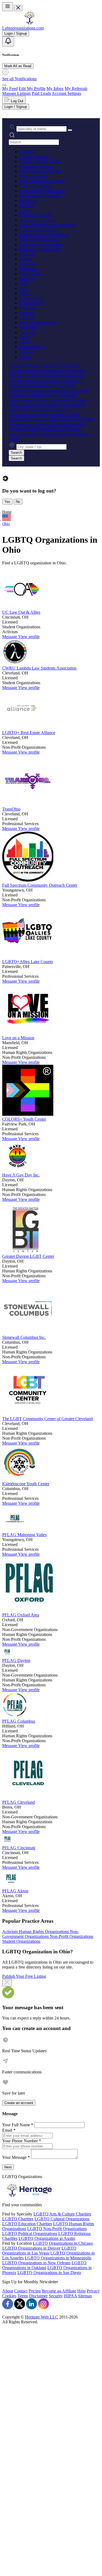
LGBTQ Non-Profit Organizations (57, 2229)
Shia (23, 283)
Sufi (23, 288)
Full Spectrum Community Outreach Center (40, 885)
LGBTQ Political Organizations (30, 2234)
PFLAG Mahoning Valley (25, 1535)
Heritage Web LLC (42, 2317)
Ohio (6, 524)
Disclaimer (38, 2296)
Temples (27, 318)
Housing (27, 205)
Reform (26, 313)
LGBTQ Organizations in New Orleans (36, 2263)
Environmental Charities (40, 171)
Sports (25, 357)
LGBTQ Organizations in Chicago (63, 2243)
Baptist (26, 259)
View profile (29, 637)
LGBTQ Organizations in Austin (47, 2238)
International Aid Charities (42, 181)
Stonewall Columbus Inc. (24, 1337)
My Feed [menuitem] (10, 89)
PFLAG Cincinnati (19, 1848)
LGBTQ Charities (18, 2219)
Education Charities (36, 166)
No (18, 502)
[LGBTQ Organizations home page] (29, 23)
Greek (25, 337)
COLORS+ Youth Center (24, 1119)
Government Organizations (43, 191)
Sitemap (85, 2296)
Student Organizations (39, 322)
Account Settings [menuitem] (66, 93)
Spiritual (27, 352)
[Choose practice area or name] (70, 130)
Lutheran (27, 264)
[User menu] (4, 85)
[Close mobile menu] (18, 8)
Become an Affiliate (59, 2291)
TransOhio (11, 809)
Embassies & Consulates (41, 196)
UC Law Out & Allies (21, 612)
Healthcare (29, 200)
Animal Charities (34, 157)
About (8, 2291)
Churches (28, 254)
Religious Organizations (40, 249)
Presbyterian (30, 274)
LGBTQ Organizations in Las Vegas (39, 2251)
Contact (21, 2291)
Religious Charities (36, 186)
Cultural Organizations (39, 230)
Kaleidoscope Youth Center (26, 1484)
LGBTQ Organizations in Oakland (44, 2265)
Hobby (26, 342)
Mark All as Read (18, 66)
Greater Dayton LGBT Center (28, 1256)
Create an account (19, 2103)
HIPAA (70, 2296)
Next (8, 2167)
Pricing (35, 2291)
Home (7, 512)
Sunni (25, 293)
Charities (27, 152)
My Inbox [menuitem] (55, 89)
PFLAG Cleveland (18, 1802)
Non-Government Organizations (47, 225)
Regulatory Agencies (38, 220)
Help (81, 2291)
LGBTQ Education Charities (27, 2224)
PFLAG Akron (15, 1891)
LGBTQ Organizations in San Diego (49, 2273)
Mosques (27, 279)
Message (10, 637)
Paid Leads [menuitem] (41, 93)
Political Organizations (39, 239)
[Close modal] (7, 1983)
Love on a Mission (18, 1038)
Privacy (93, 2291)
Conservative (31, 303)
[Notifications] (8, 41)
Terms (23, 2296)
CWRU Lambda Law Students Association (39, 668)
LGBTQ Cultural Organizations (62, 2219)
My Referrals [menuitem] (76, 89)
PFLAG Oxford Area (21, 1615)
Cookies (9, 2296)
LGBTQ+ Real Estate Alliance (29, 733)
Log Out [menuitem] (17, 101)
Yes (7, 502)
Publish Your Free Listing (24, 1976)
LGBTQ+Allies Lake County (28, 962)
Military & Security (36, 215)
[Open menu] (8, 7)
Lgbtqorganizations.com (23, 28)
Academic (28, 327)
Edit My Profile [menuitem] (32, 89)
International (30, 347)
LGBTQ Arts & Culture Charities (62, 2214)
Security (56, 2296)
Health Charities (33, 176)
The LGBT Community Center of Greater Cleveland (47, 1419)
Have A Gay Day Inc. (21, 1175)
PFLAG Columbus (19, 1721)
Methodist (28, 269)
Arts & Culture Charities (41, 161)
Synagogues (30, 298)
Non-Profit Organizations (41, 244)
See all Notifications (19, 79)
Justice (25, 210)
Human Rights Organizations (45, 235)
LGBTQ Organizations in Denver (31, 2248)
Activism (27, 332)
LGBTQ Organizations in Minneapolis (58, 2258)
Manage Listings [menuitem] (16, 93)
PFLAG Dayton (16, 1660)
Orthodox (28, 308)
